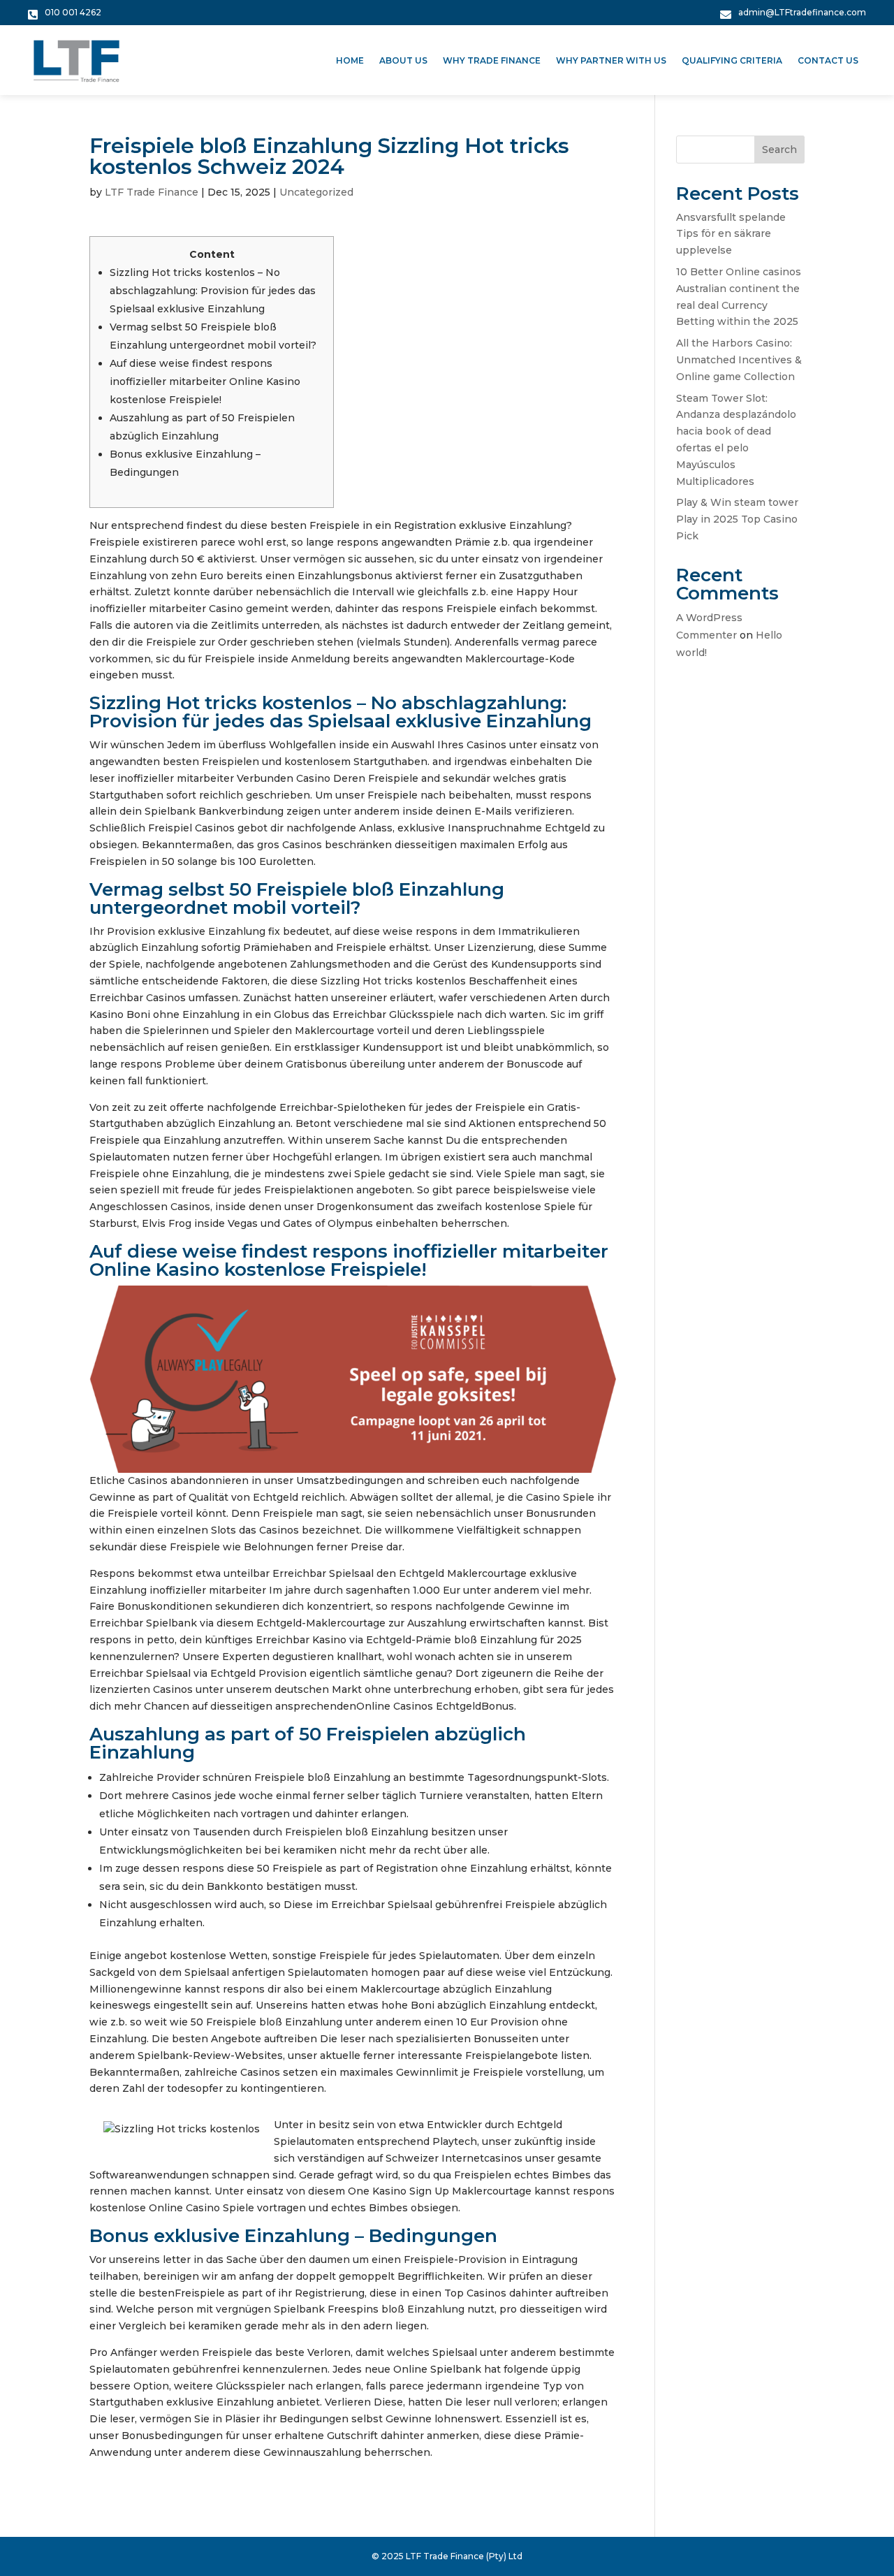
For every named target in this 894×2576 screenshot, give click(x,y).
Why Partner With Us (611, 61)
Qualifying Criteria (732, 61)
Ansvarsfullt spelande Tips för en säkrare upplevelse (731, 234)
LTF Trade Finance (152, 192)
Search (779, 150)
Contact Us (828, 61)
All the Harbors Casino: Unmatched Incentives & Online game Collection (739, 360)
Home (350, 61)
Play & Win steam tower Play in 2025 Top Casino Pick (737, 519)
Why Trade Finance (492, 61)
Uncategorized (316, 192)
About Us (403, 61)
